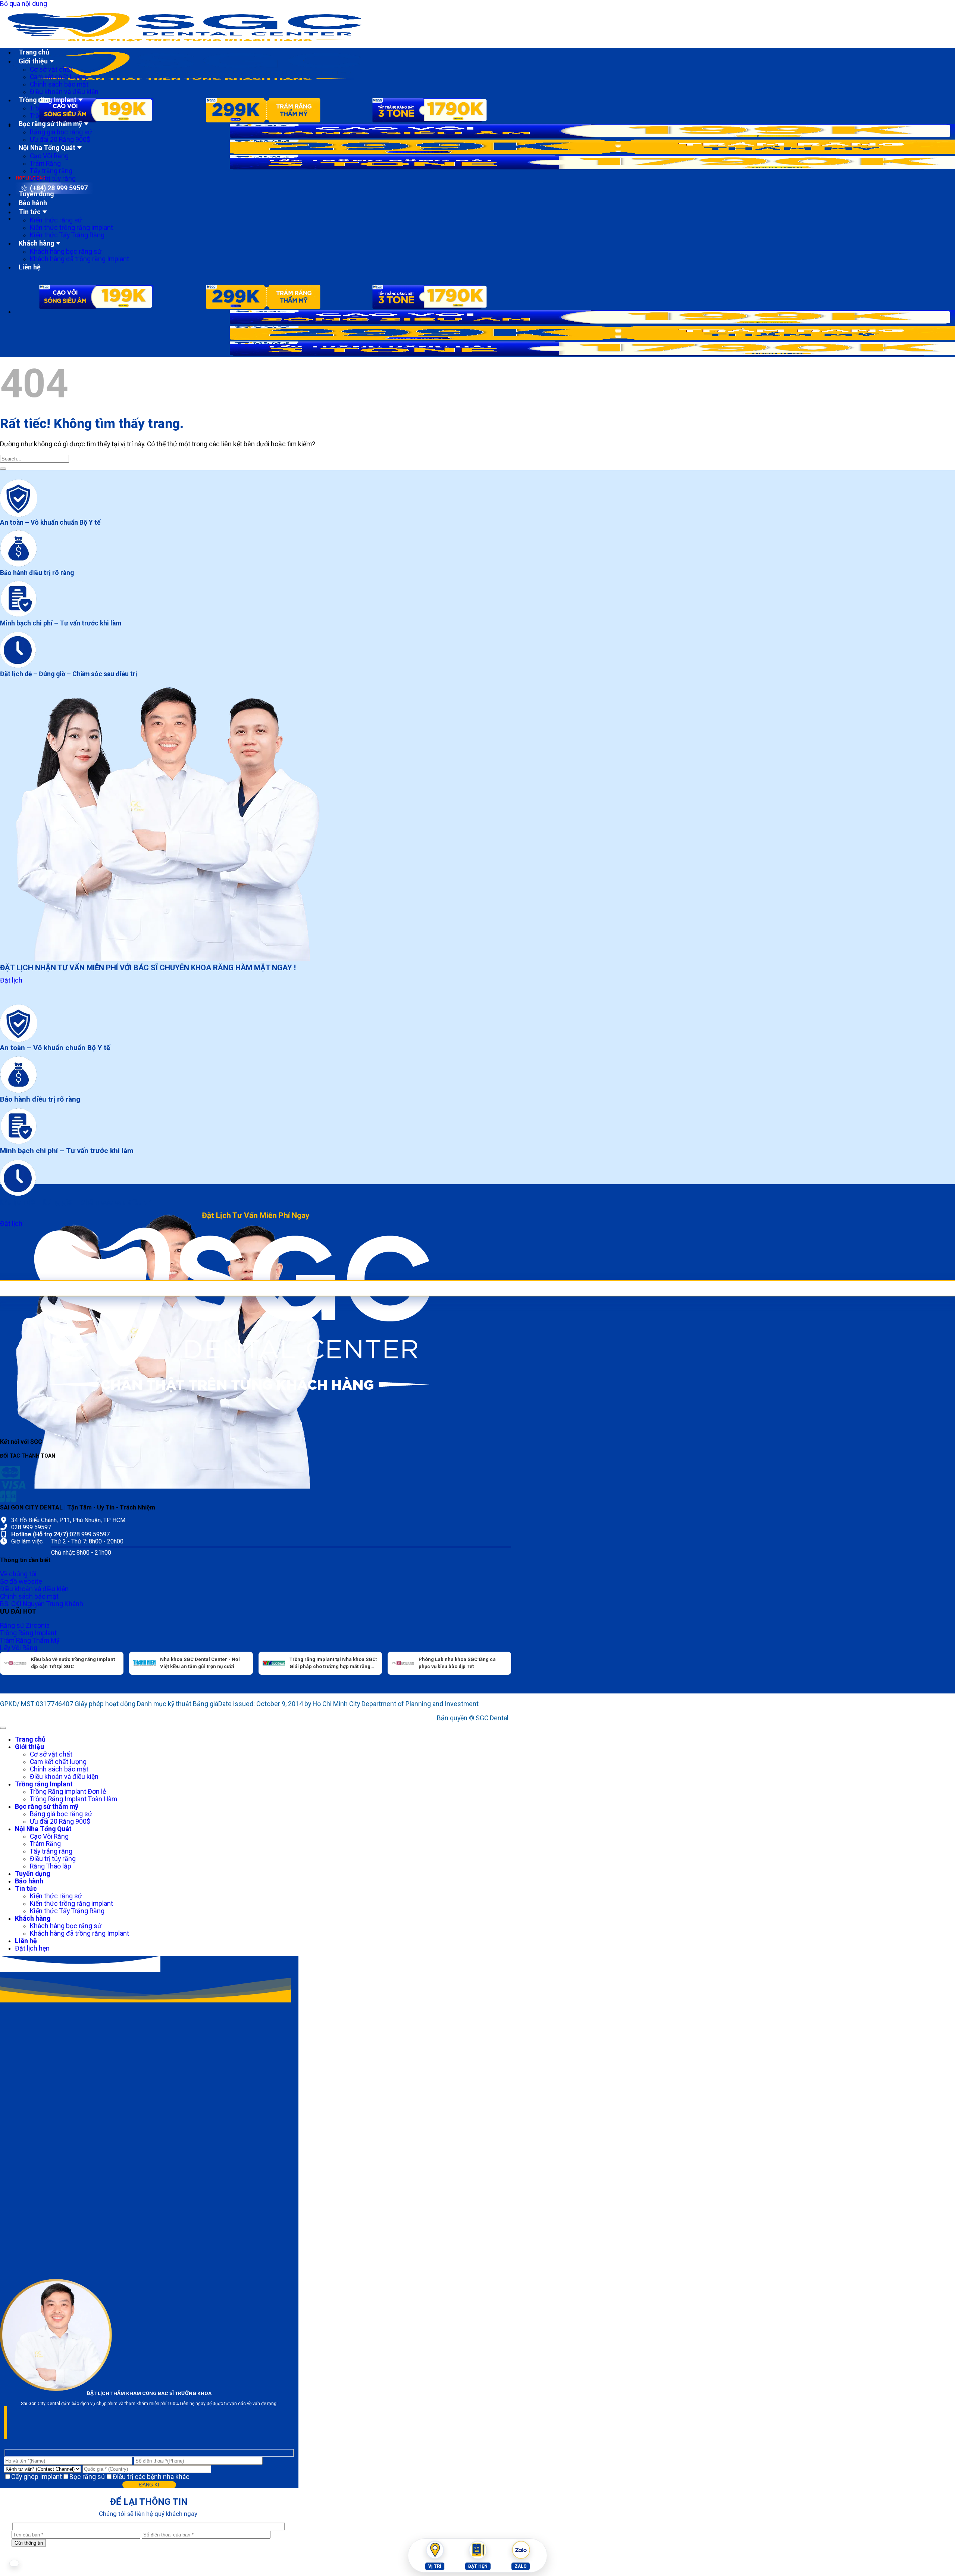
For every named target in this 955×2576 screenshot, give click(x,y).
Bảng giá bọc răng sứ (61, 132)
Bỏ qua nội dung (24, 4)
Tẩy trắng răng (51, 171)
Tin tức (30, 212)
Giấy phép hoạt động (106, 1704)
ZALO (521, 2566)
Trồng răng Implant (48, 100)
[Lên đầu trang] (3, 1728)
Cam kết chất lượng (58, 77)
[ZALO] (521, 2550)
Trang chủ (34, 52)
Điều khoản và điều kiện (64, 92)
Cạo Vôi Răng (49, 156)
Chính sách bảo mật (59, 84)
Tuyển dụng (36, 194)
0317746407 (55, 1704)
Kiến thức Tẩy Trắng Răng (67, 235)
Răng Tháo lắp (51, 1866)
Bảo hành (33, 203)
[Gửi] (3, 469)
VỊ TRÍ (435, 2566)
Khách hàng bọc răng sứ (66, 252)
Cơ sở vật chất (51, 69)
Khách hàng (36, 243)
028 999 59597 (31, 1527)
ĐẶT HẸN (478, 2566)
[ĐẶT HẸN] (478, 2550)
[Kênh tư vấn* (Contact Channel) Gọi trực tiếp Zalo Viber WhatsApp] (43, 2469)
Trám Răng (45, 163)
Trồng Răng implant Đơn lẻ (68, 1792)
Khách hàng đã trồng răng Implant (79, 259)
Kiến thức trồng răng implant (71, 228)
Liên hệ (30, 267)
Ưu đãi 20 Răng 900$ (60, 140)
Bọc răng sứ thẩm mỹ (50, 124)
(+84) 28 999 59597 (59, 188)
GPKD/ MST (17, 1704)
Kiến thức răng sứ (56, 220)
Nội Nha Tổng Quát (47, 148)
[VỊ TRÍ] (435, 2550)
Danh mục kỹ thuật (165, 1704)
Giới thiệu (33, 61)
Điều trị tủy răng (53, 178)
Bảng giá (206, 1704)
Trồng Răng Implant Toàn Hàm (73, 1799)
